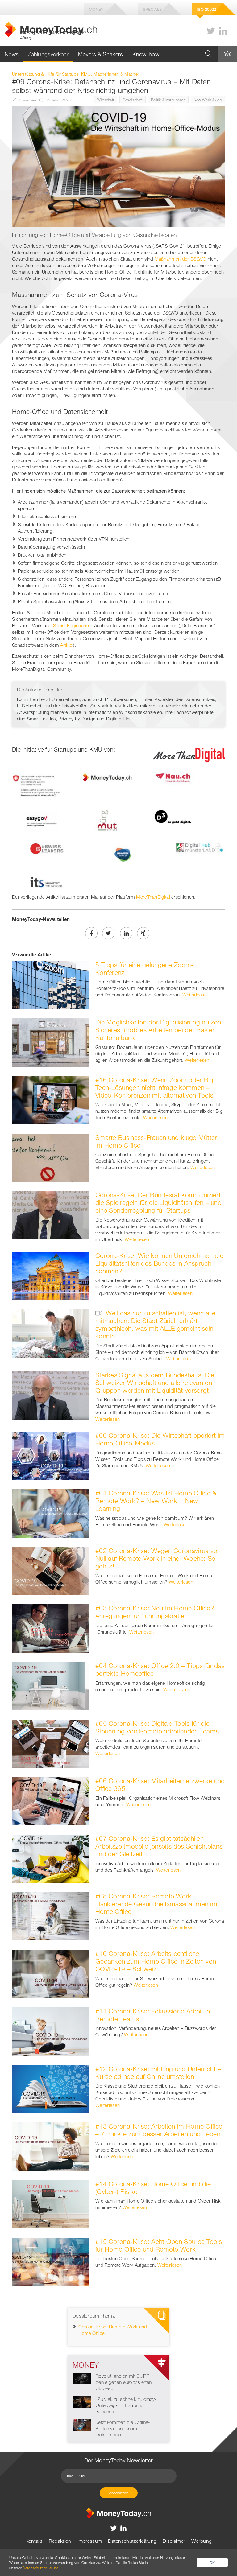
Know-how (146, 54)
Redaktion (60, 2541)
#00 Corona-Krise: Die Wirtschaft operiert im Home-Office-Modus (160, 1439)
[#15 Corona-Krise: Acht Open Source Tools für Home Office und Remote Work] (51, 2261)
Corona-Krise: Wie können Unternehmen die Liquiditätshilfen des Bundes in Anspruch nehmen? (159, 1263)
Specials (152, 9)
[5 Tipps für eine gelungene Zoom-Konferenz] (51, 984)
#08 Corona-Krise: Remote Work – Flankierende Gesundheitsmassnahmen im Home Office (156, 1904)
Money (96, 9)
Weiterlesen (195, 995)
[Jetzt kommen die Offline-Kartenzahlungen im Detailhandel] (82, 2424)
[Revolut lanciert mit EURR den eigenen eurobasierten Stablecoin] (82, 2378)
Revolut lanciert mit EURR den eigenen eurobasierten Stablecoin (124, 2382)
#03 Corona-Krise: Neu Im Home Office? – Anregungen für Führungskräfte (157, 1612)
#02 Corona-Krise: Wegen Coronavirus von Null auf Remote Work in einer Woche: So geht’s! (158, 1558)
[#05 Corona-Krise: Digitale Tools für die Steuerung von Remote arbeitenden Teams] (51, 1743)
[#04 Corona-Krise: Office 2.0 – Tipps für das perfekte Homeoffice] (51, 1685)
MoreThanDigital (153, 897)
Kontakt (34, 2541)
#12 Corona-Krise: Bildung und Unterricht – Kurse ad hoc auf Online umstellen (158, 2073)
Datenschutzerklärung (132, 2541)
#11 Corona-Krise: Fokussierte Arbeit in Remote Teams (153, 2015)
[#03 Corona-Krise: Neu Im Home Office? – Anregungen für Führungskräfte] (51, 1628)
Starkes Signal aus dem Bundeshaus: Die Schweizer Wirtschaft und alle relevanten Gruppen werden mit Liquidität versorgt (155, 1383)
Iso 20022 (207, 9)
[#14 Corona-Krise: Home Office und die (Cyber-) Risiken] (51, 2203)
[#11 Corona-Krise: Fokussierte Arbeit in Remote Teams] (51, 2031)
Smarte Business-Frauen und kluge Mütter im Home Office (156, 1141)
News (12, 54)
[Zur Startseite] (118, 2512)
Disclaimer (174, 2541)
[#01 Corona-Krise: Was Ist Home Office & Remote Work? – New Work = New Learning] (51, 1513)
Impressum (90, 2541)
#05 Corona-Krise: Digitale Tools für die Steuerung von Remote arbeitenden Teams (157, 1727)
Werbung (202, 2541)
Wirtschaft (106, 100)
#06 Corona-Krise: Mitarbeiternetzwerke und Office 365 (160, 1785)
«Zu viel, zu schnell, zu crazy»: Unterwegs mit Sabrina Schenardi (127, 2405)
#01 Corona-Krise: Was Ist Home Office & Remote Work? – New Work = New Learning (156, 1501)
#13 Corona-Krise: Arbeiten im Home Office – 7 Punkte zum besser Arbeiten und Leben (159, 2130)
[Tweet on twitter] (108, 933)
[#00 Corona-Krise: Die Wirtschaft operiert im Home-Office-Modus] (51, 1455)
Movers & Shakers (101, 54)
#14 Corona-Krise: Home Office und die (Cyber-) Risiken (153, 2188)
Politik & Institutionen (168, 100)
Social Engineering (72, 625)
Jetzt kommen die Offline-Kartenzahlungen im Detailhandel (123, 2428)
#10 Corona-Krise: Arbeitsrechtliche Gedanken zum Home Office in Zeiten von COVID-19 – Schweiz (156, 1961)
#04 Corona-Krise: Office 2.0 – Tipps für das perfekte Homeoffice (160, 1669)
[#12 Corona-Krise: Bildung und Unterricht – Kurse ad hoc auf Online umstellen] (51, 2088)
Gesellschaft (133, 100)
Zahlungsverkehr (48, 54)
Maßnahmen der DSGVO (181, 259)
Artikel (67, 645)
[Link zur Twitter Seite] (211, 31)
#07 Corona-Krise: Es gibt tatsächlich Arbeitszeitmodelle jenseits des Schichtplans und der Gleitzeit (159, 1846)
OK (212, 2562)
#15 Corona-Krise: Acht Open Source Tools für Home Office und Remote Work (159, 2245)
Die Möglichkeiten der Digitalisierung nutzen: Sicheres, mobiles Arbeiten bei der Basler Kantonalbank (159, 1030)
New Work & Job (208, 100)
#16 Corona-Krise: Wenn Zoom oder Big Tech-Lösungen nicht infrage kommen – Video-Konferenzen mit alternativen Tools (154, 1087)
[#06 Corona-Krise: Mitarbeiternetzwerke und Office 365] (51, 1801)
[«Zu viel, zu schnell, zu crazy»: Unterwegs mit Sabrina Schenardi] (82, 2401)
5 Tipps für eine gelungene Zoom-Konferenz (145, 969)
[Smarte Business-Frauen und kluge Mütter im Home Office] (51, 1157)
